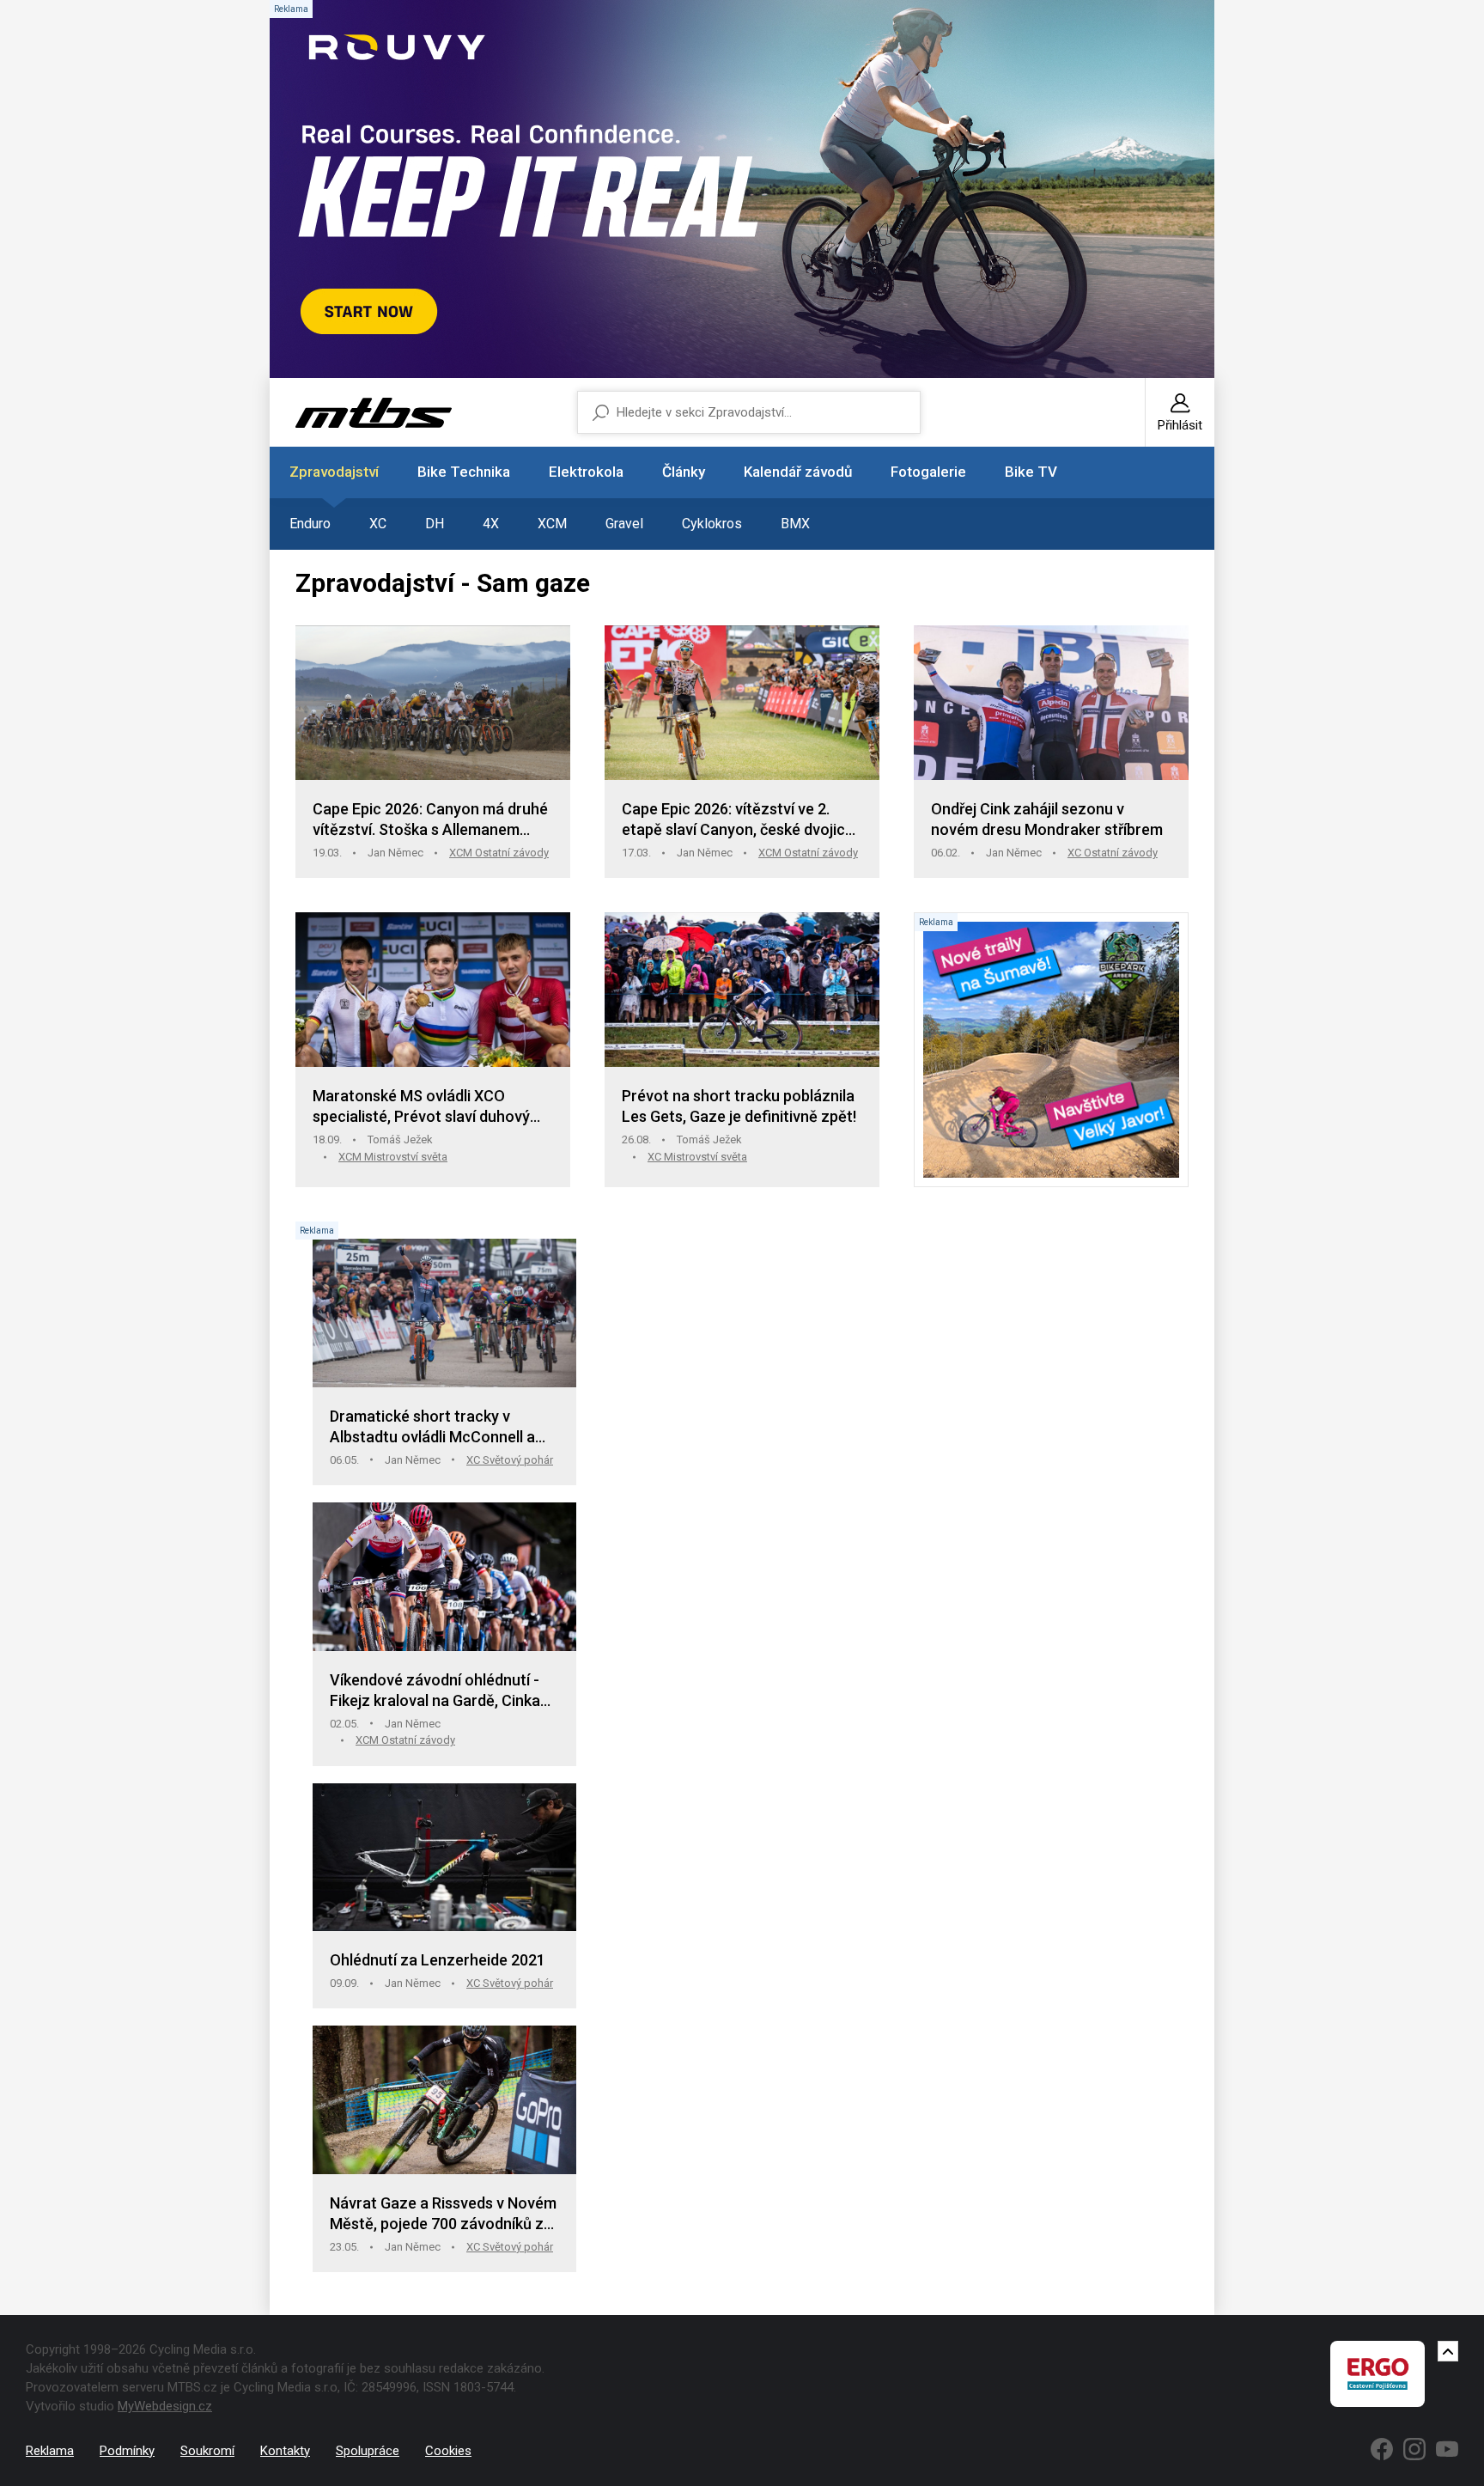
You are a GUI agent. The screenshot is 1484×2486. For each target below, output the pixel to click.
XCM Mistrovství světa (393, 1157)
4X (491, 524)
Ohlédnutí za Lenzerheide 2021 (438, 1960)
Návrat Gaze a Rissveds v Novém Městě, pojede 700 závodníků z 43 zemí (443, 2214)
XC (378, 524)
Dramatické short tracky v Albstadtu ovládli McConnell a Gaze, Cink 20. (432, 1427)
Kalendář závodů (798, 472)
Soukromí (207, 2451)
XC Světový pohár (510, 1460)
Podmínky (127, 2451)
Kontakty (285, 2451)
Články (684, 472)
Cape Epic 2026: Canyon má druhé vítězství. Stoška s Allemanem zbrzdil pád (430, 820)
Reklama (50, 2451)
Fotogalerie (928, 472)
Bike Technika (464, 472)
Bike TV (1031, 472)
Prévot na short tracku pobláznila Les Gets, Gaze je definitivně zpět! (739, 1106)
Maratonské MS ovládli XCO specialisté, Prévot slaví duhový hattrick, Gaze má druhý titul (421, 1107)
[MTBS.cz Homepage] (374, 413)
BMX (795, 524)
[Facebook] (1382, 2449)
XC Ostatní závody (1113, 853)
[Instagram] (1414, 2449)
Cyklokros (712, 524)
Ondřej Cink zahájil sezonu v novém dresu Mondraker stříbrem (1047, 819)
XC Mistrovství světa (697, 1157)
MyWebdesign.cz (165, 2406)
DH (435, 524)
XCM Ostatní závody (499, 853)
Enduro (310, 524)
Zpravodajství (334, 472)
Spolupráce (368, 2451)
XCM (552, 524)
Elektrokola (586, 472)
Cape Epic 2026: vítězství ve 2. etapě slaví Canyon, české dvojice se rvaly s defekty (738, 820)
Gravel (624, 524)
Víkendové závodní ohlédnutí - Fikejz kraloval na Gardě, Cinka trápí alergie (435, 1691)
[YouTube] (1447, 2449)
